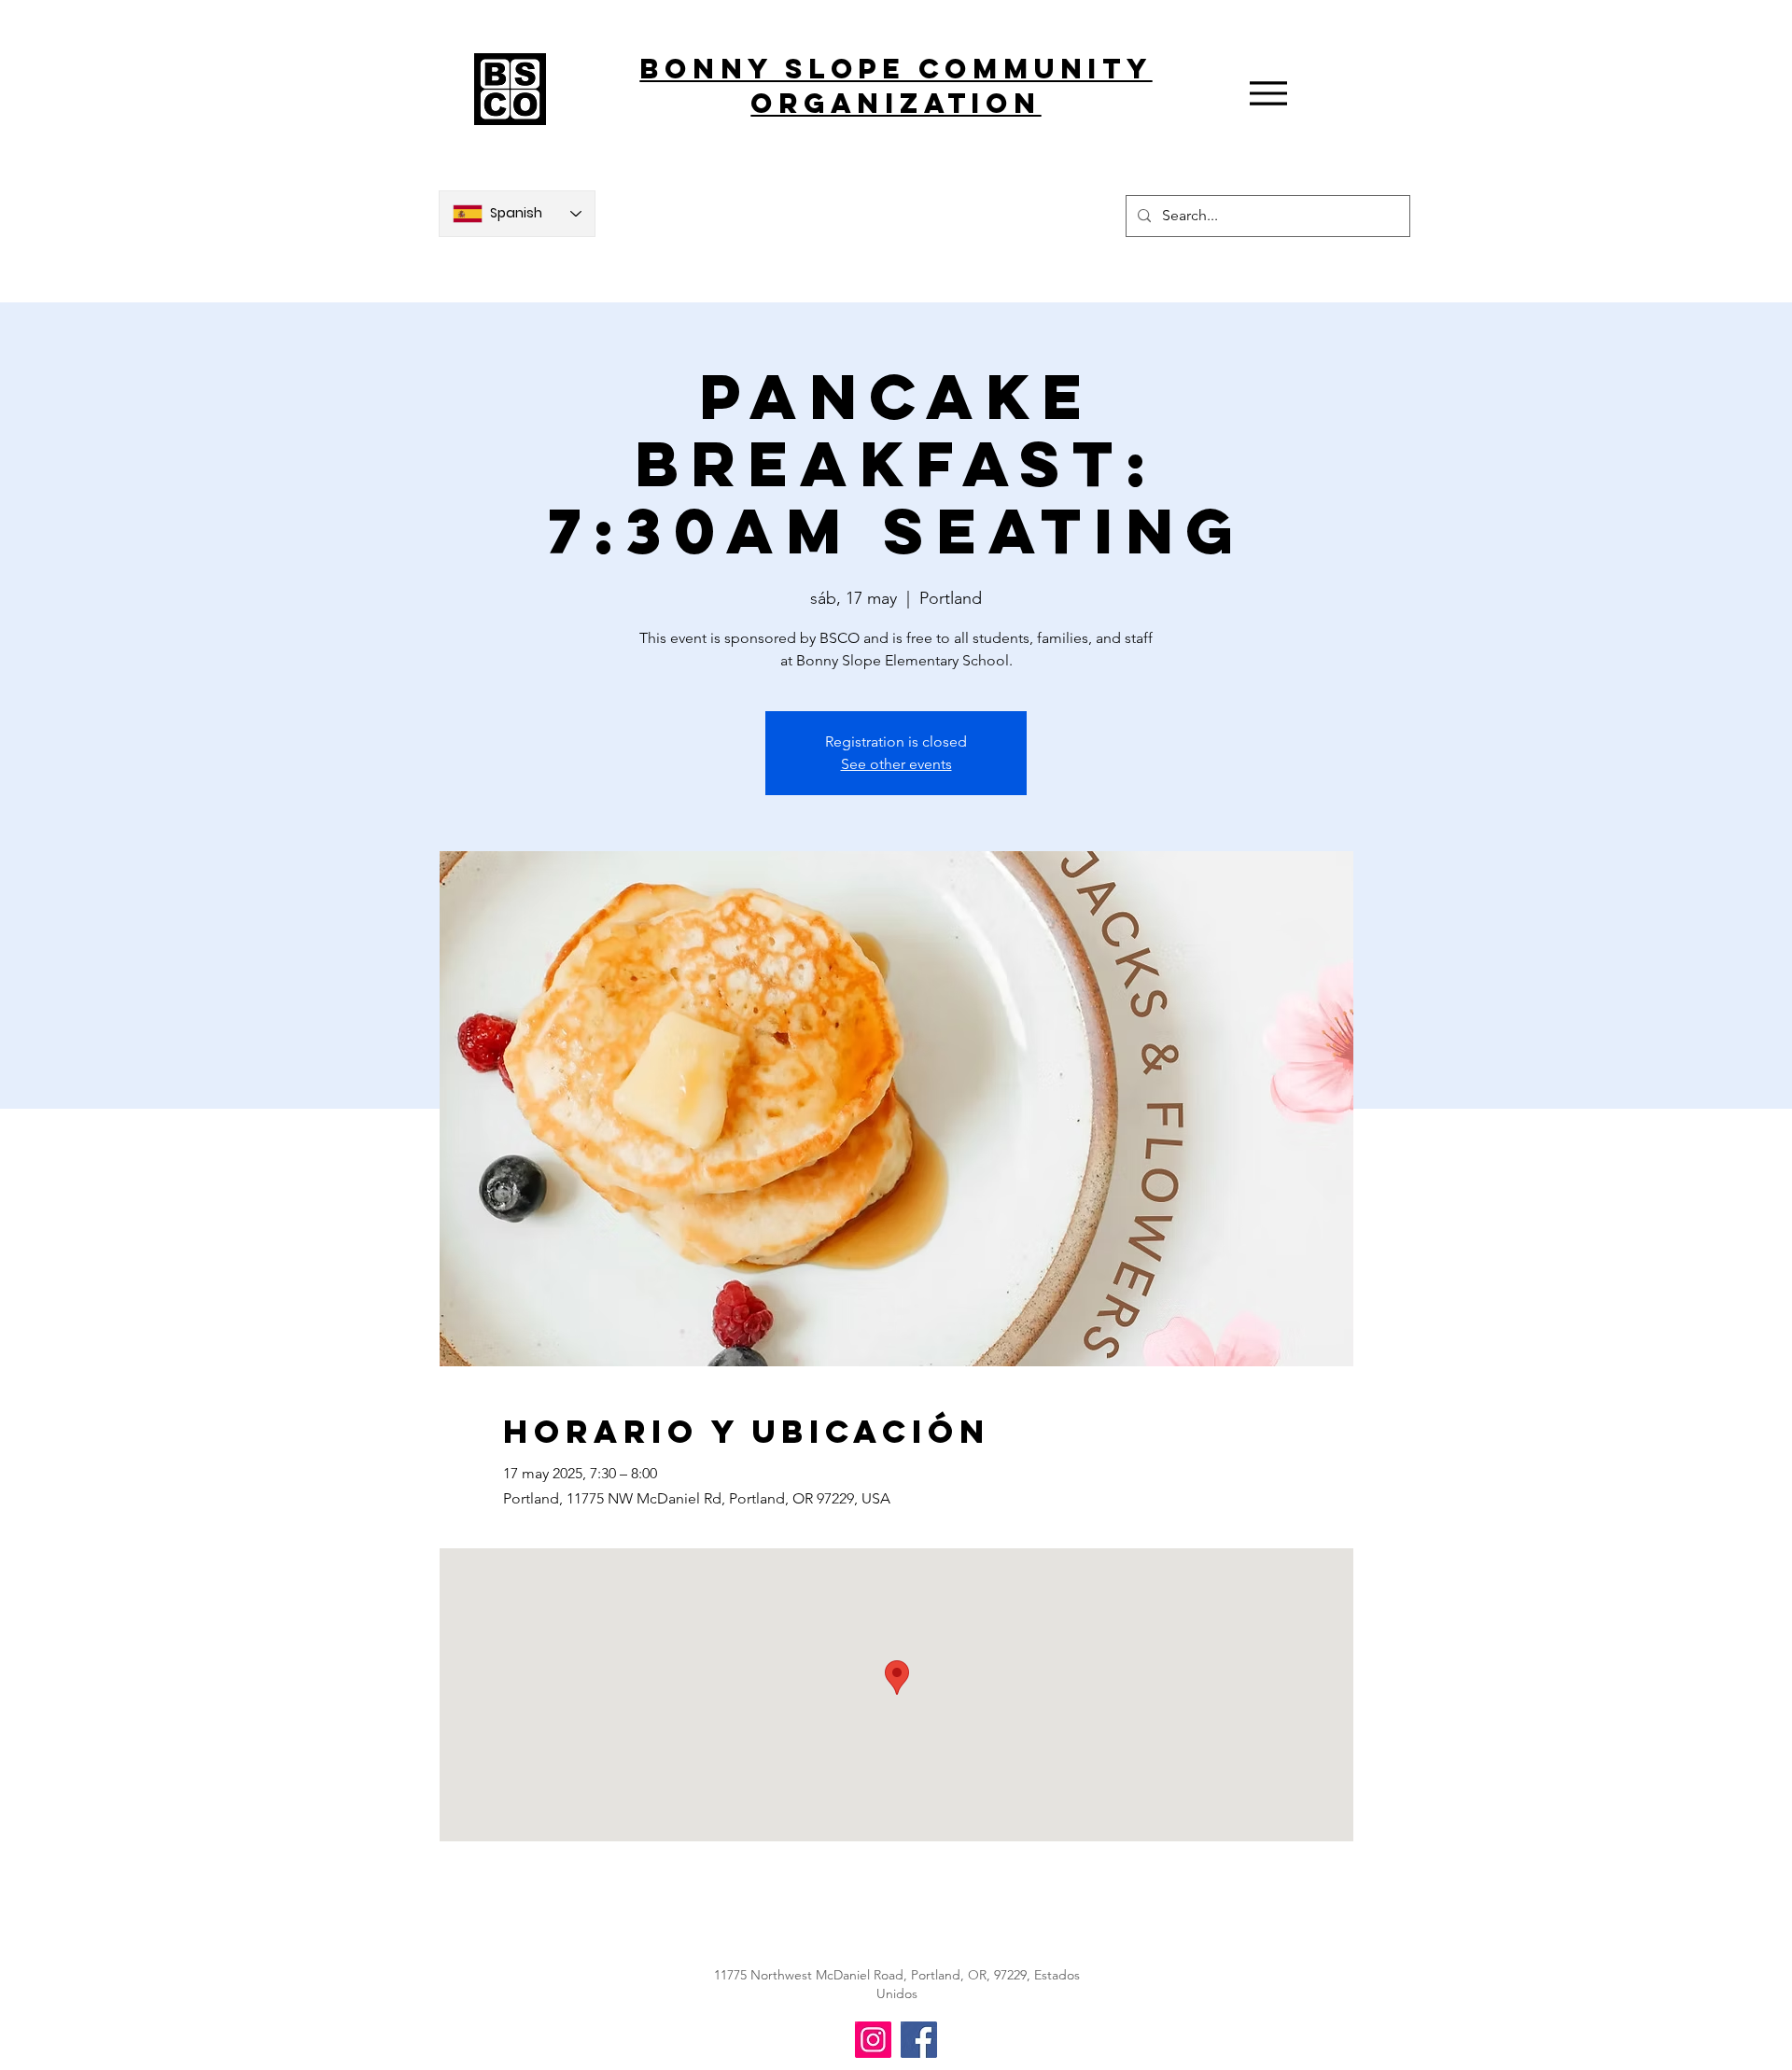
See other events (896, 764)
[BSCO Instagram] (873, 2040)
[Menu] (1268, 93)
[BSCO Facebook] (919, 2040)
